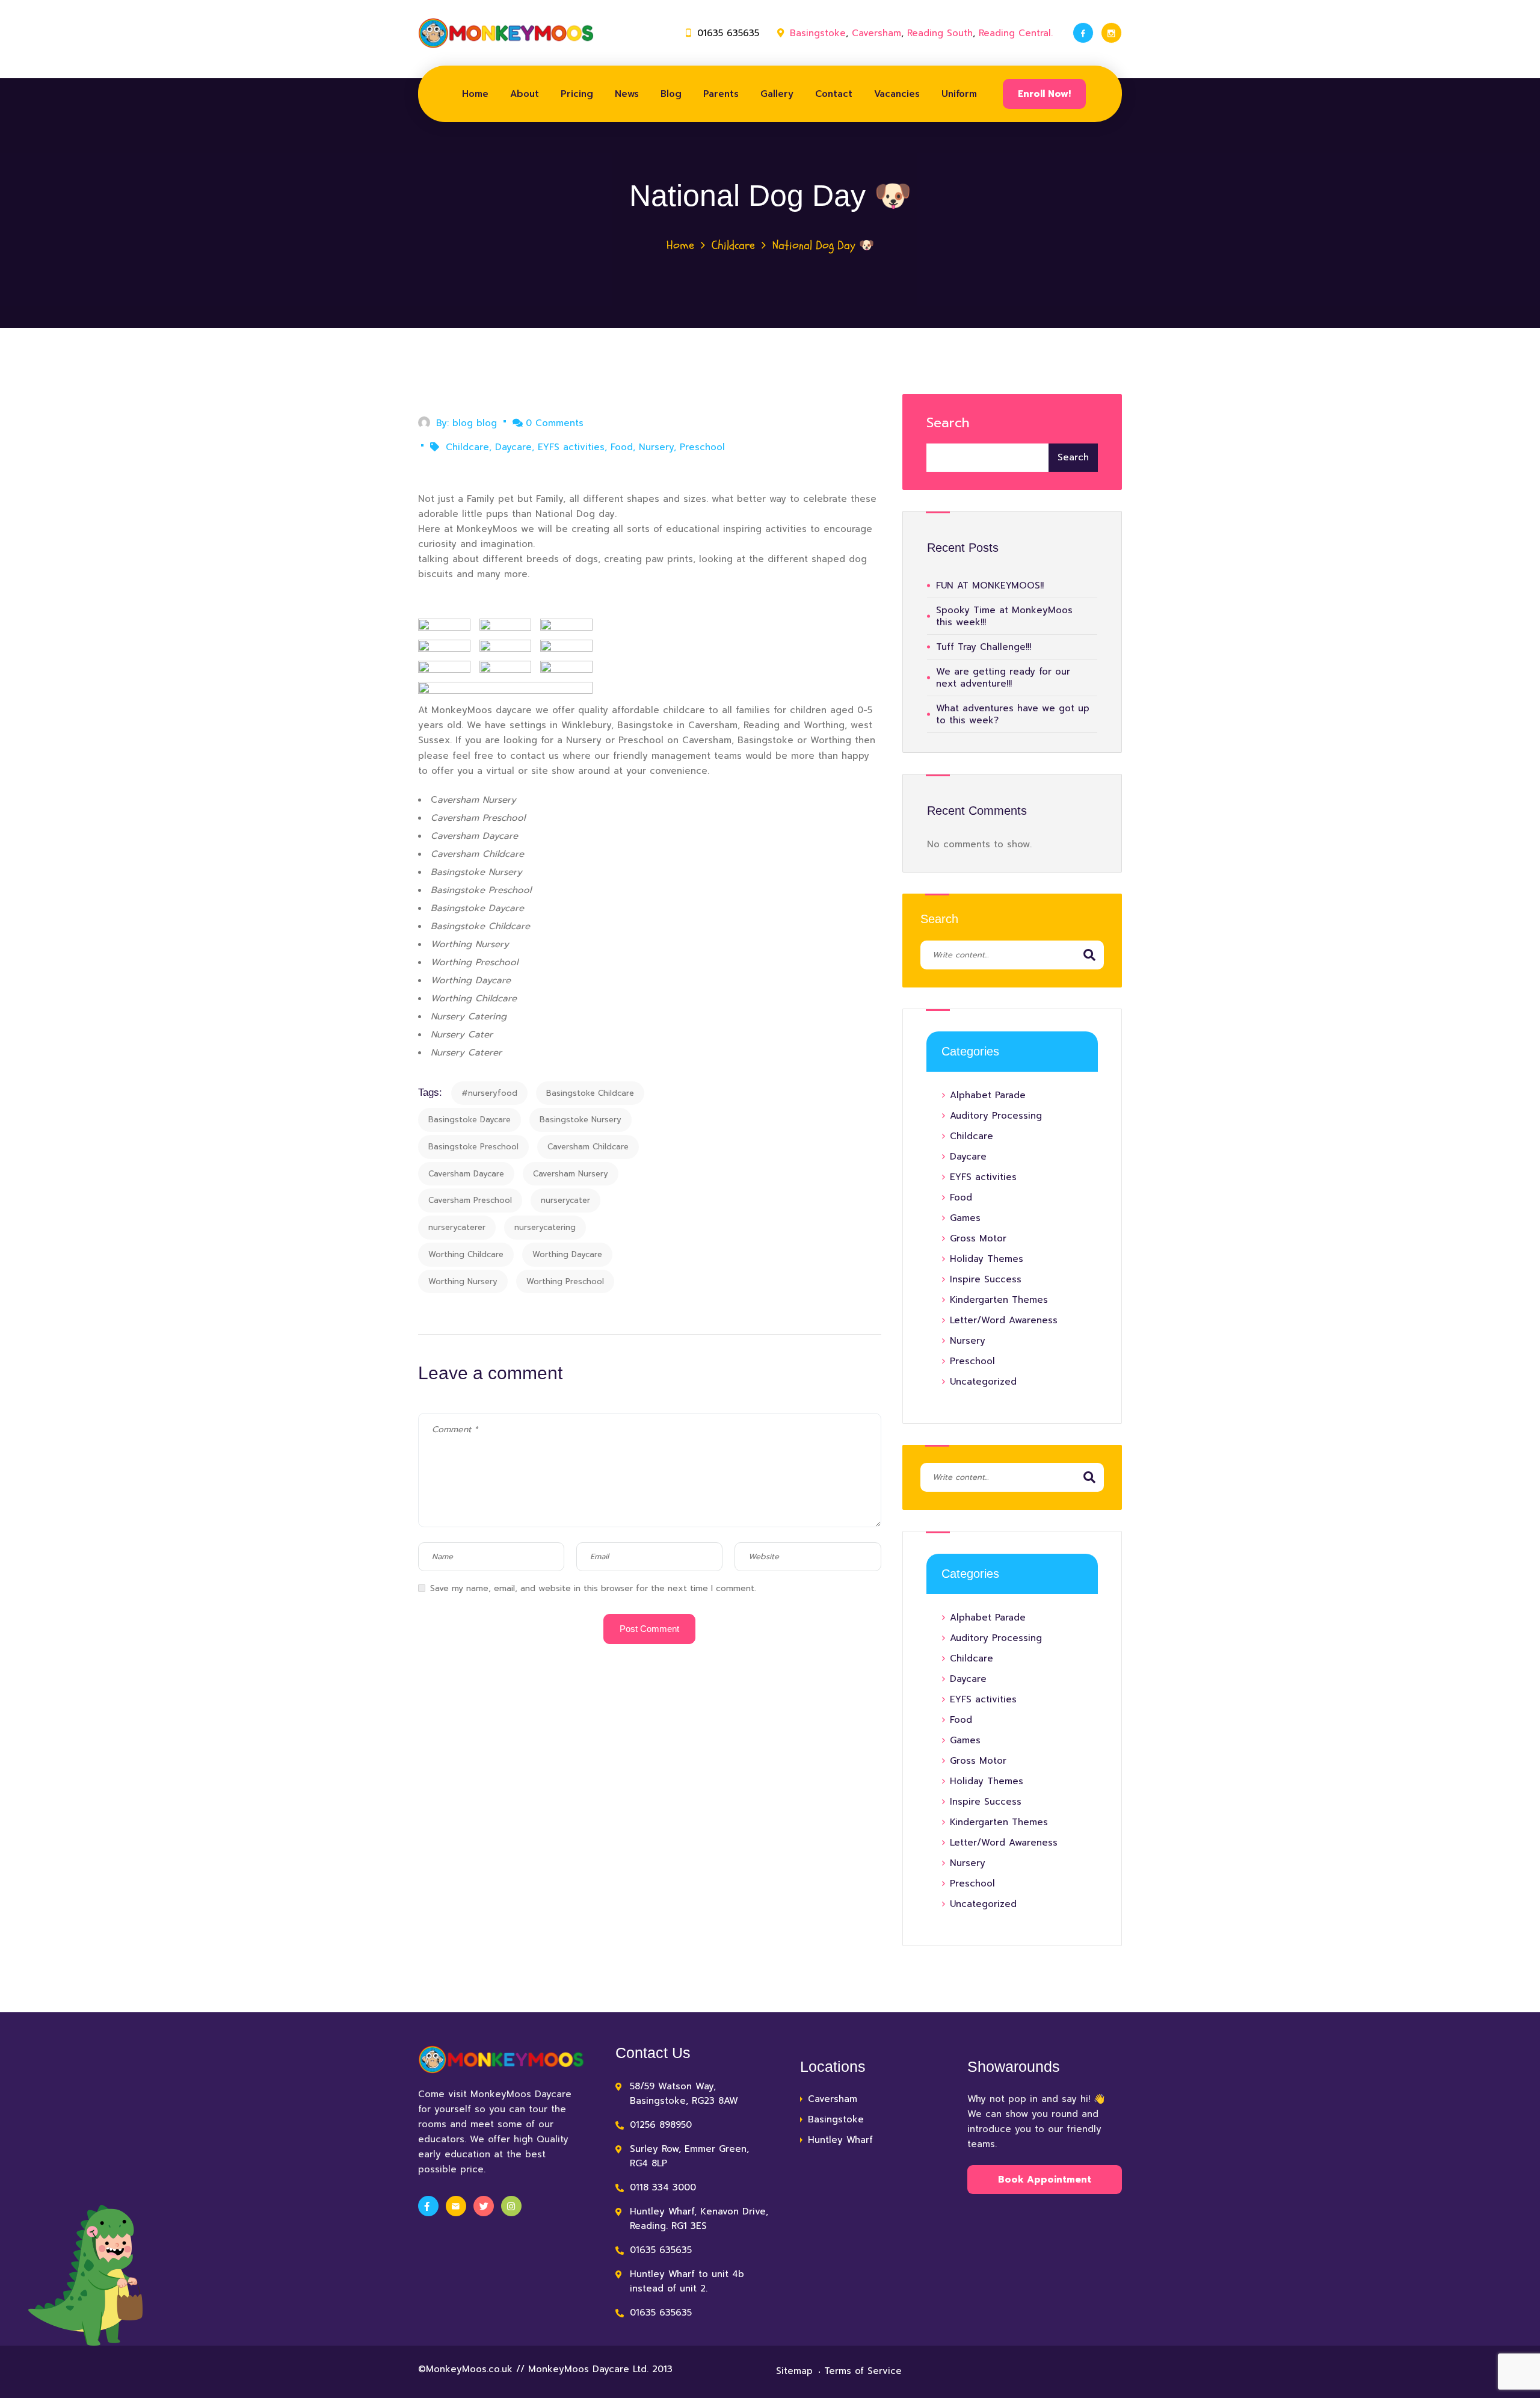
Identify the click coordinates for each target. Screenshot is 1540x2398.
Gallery (777, 94)
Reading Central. (1016, 33)
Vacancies (897, 94)
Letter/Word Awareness (1004, 1320)
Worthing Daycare (567, 1254)
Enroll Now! (1044, 94)
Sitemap (794, 2371)
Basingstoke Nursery (581, 1120)
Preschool (702, 447)
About (525, 94)
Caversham (876, 33)
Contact (834, 94)
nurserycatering (545, 1227)
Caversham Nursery (571, 1174)
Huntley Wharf (840, 2140)
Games (965, 1218)
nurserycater (565, 1200)
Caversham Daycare (466, 1174)
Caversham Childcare (588, 1147)
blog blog (475, 423)
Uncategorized (983, 1382)
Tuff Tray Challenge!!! (984, 647)
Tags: (430, 1092)
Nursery (656, 447)
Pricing (577, 94)
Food (622, 447)
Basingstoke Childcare (590, 1093)
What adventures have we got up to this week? (1013, 714)
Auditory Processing (996, 1116)
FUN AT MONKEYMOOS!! (990, 586)
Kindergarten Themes (999, 1300)
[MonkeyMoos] (506, 33)
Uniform (959, 94)
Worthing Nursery (463, 1281)
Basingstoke (818, 33)
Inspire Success (986, 1279)
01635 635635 (728, 33)
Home (475, 94)
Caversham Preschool (470, 1200)
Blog (671, 94)
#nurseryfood (489, 1093)
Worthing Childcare (466, 1254)
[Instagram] (1111, 33)
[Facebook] (1083, 33)
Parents (721, 94)
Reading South (940, 33)
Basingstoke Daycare (470, 1120)
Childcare (733, 245)
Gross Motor (978, 1238)
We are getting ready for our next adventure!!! (1003, 678)
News (627, 94)
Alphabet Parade (988, 1095)
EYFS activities (571, 447)
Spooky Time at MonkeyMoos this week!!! (1004, 616)
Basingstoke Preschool (473, 1147)
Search (948, 423)
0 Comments (555, 423)
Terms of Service (863, 2371)
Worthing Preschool (565, 1281)
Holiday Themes (987, 1259)
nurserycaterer (457, 1227)
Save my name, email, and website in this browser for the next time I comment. (593, 1588)
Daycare (513, 447)
